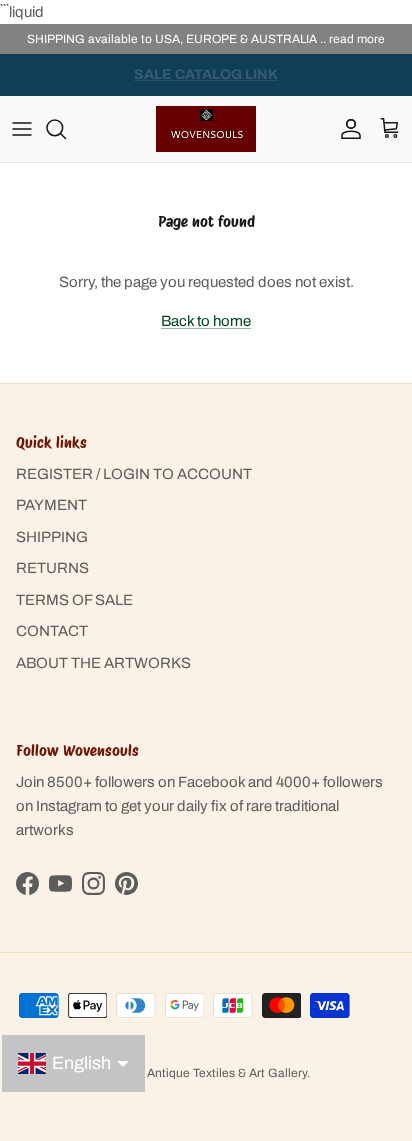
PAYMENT (51, 505)
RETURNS (52, 568)
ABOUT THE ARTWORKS (103, 663)
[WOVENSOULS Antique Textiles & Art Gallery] (206, 128)
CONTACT (52, 631)
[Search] (66, 129)
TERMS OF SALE (74, 600)
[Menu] (22, 129)
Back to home (206, 321)
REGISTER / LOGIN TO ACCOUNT (134, 474)
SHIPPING (52, 537)
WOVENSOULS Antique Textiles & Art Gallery (183, 1073)
